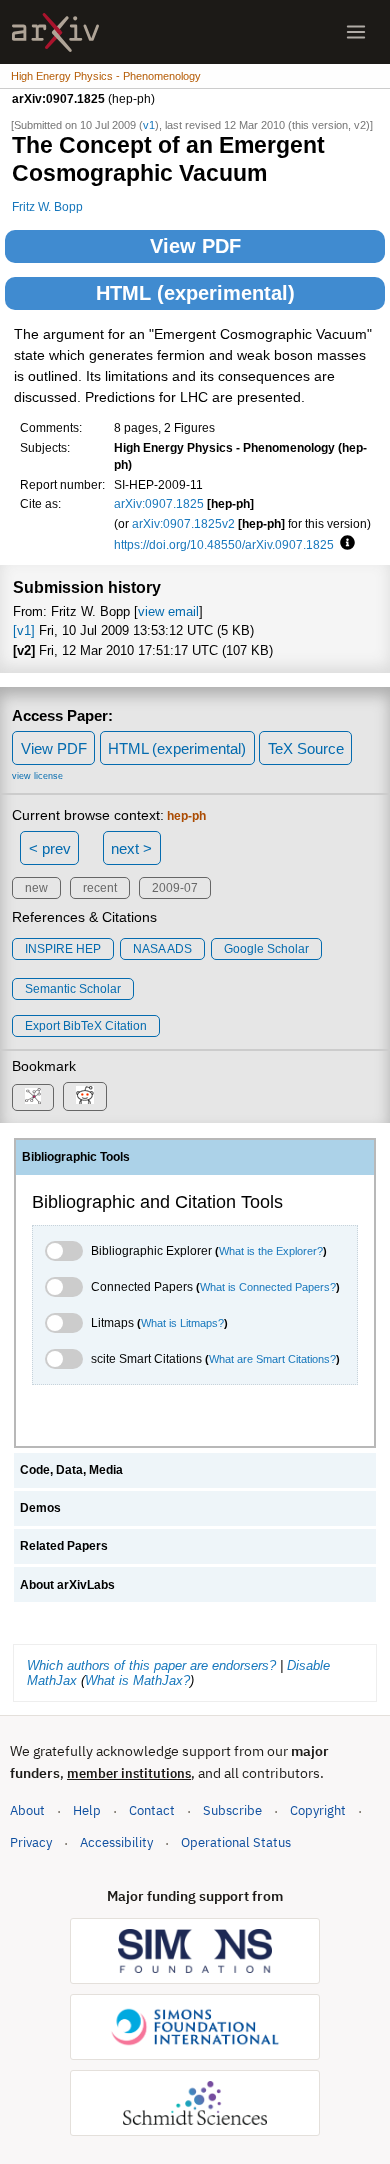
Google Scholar (266, 949)
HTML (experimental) (195, 293)
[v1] (24, 630)
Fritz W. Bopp (47, 206)
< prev (50, 848)
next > (131, 848)
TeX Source (306, 748)
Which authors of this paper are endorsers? (151, 1665)
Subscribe (232, 1810)
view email (168, 611)
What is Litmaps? (182, 1323)
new (36, 888)
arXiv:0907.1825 (159, 503)
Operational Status (236, 1842)
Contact (152, 1810)
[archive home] (55, 32)
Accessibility (116, 1842)
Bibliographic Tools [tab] (76, 1157)
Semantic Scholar (73, 989)
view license (37, 776)
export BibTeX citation (86, 1026)
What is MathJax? (137, 1680)
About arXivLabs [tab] (67, 1585)
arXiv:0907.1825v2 (183, 523)
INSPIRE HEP (63, 949)
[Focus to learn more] (344, 544)
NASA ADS (162, 949)
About (27, 1810)
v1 (149, 125)
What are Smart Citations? (272, 1359)
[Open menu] (356, 32)
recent (100, 888)
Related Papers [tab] (64, 1546)
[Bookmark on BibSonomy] (33, 1097)
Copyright (318, 1810)
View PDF (195, 246)
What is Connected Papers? (268, 1287)
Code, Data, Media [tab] (71, 1470)
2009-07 (175, 888)
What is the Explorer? (271, 1251)
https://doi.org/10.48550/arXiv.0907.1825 (224, 544)
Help (87, 1810)
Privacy (31, 1842)
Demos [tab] (40, 1508)
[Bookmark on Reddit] (85, 1096)
